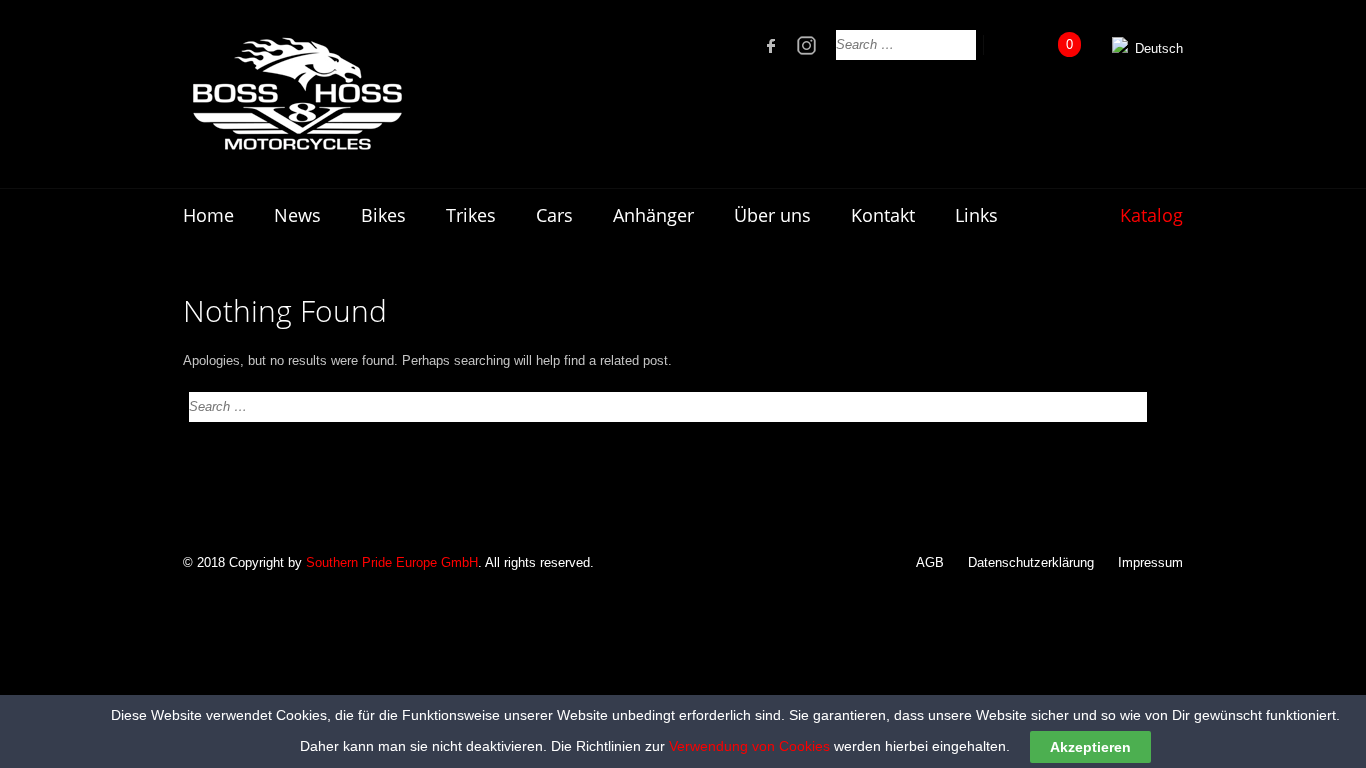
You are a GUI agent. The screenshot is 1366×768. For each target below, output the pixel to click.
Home (208, 215)
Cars (554, 215)
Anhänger (653, 215)
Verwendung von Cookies (749, 746)
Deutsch (1157, 48)
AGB (930, 562)
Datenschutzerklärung (1031, 562)
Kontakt (883, 215)
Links (976, 215)
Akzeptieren (1090, 747)
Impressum (1150, 562)
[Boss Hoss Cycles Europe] (296, 94)
